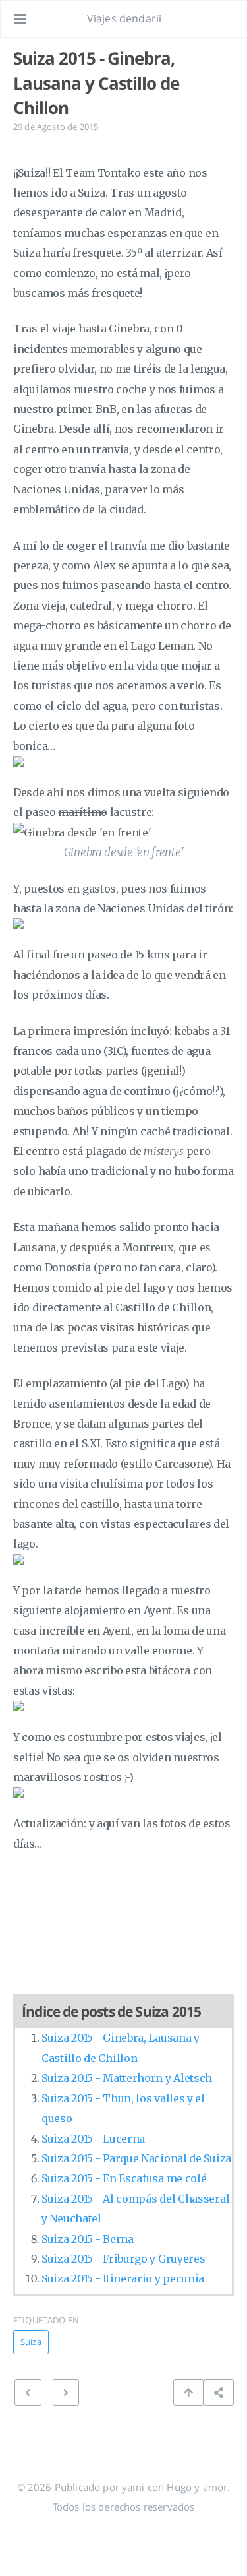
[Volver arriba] (188, 2393)
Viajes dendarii (124, 18)
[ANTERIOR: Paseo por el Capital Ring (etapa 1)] (66, 2393)
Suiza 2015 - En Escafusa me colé (124, 2178)
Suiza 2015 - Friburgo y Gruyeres (123, 2259)
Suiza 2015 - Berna (88, 2239)
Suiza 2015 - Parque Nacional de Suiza (136, 2158)
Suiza (31, 2342)
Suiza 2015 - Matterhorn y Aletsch (127, 2078)
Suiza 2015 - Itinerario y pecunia (123, 2278)
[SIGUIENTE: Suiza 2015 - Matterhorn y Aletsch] (28, 2393)
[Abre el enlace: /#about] (225, 19)
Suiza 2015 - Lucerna (93, 2139)
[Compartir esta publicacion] (219, 2393)
